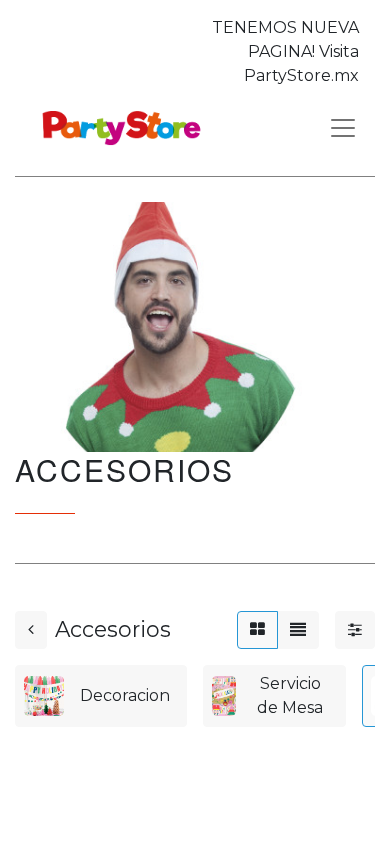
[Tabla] (257, 630)
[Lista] (298, 630)
